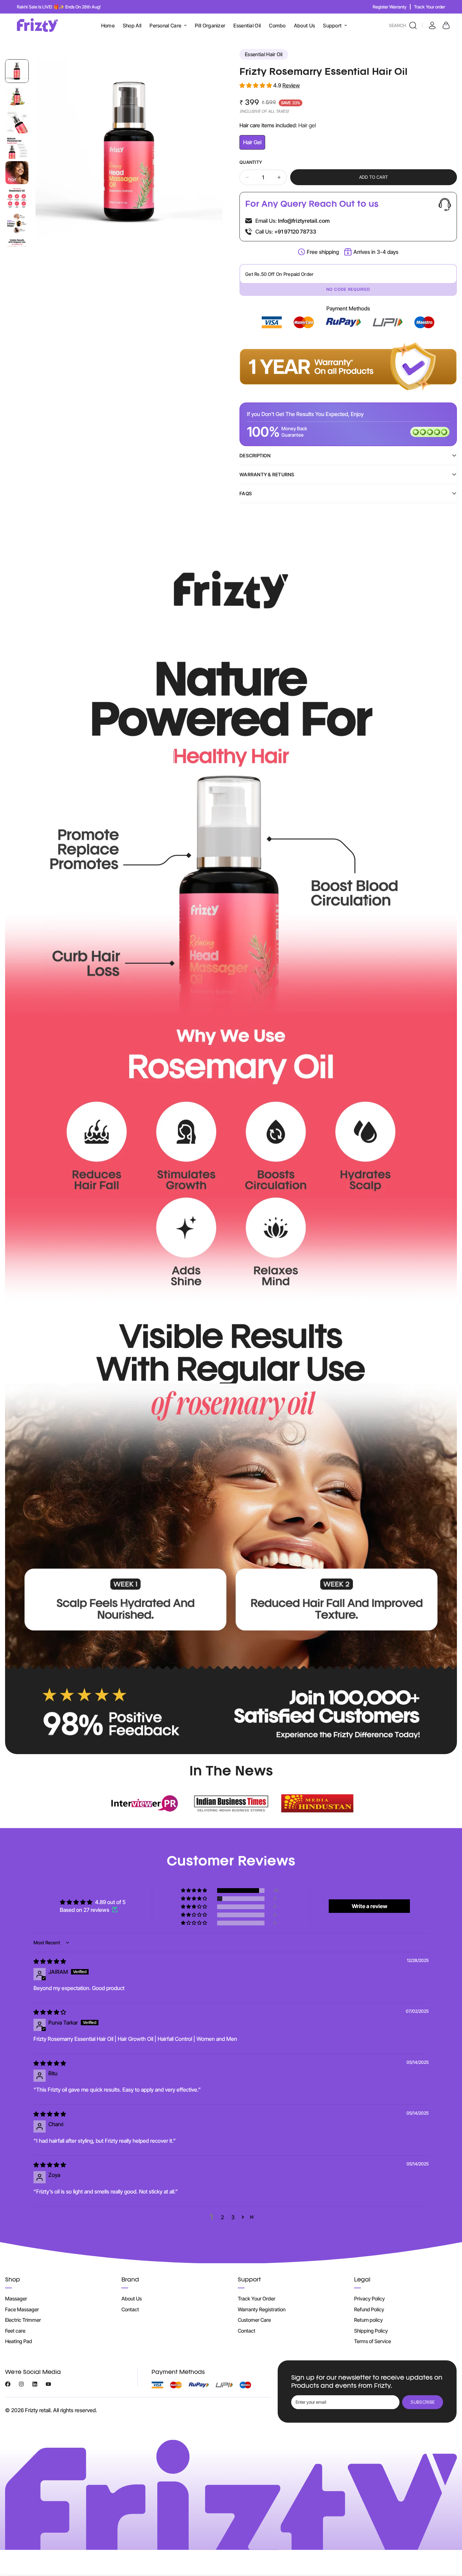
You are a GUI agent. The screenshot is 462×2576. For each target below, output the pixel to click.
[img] (50, 1961)
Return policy (368, 2320)
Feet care (15, 2331)
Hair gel (254, 144)
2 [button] (222, 2217)
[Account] (431, 25)
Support (332, 26)
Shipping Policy (371, 2331)
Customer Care (254, 2320)
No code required (348, 289)
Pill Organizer (210, 26)
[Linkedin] (35, 2384)
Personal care (165, 26)
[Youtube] (48, 2384)
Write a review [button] (369, 1906)
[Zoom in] (208, 74)
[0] (445, 25)
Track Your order (430, 7)
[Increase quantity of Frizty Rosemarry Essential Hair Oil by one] (279, 177)
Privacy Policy (369, 2299)
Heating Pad (19, 2341)
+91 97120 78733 (295, 232)
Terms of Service (373, 2341)
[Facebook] (8, 2384)
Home (108, 26)
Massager (16, 2299)
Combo (277, 26)
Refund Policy (369, 2309)
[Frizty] (38, 25)
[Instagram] (21, 2384)
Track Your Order (257, 2299)
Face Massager (22, 2309)
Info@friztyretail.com (304, 221)
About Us (304, 26)
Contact (130, 2309)
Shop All (132, 26)
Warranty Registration (262, 2309)
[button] (256, 85)
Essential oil (247, 26)
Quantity (251, 162)
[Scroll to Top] (449, 2539)
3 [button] (233, 2217)
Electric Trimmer (23, 2320)
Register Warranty (390, 7)
